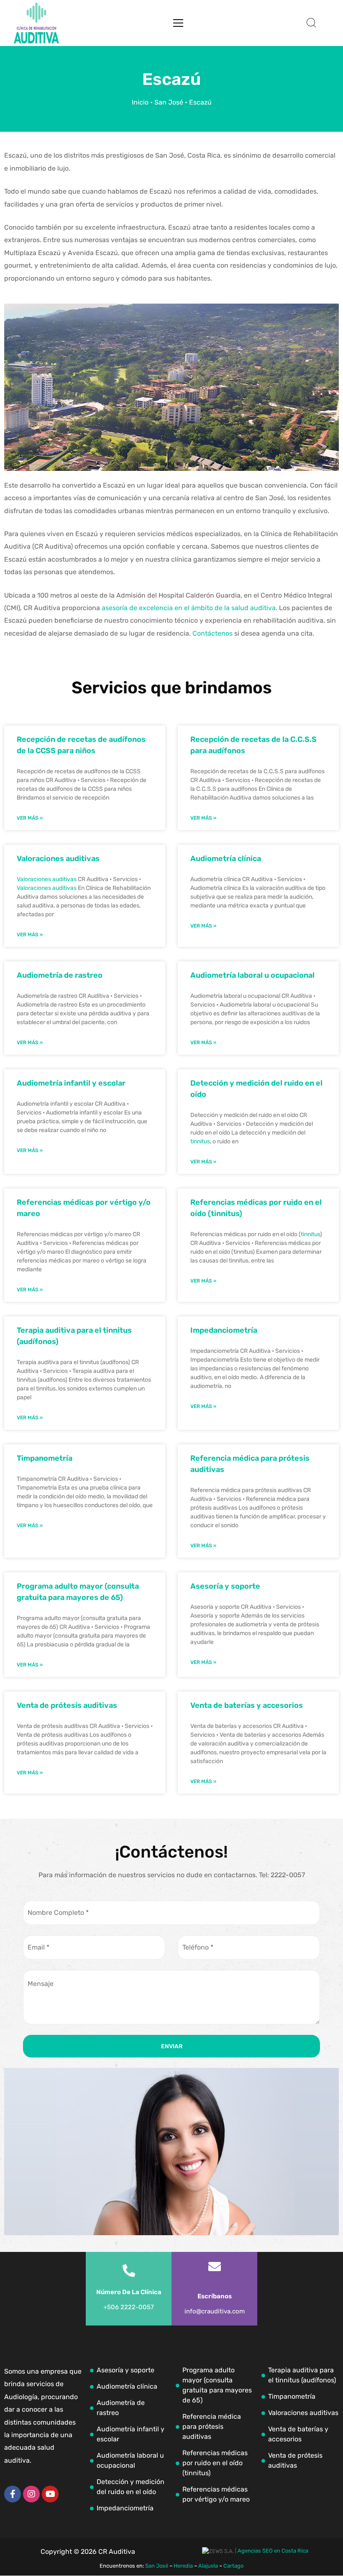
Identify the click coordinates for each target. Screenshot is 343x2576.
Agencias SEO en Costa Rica (273, 2551)
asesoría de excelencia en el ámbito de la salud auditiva (189, 608)
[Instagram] (31, 2494)
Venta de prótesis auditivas (67, 1705)
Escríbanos (215, 2296)
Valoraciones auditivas (58, 859)
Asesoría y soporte (225, 1586)
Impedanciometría (224, 1330)
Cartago (233, 2566)
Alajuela (208, 2566)
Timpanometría (45, 1458)
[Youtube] (50, 2494)
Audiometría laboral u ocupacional (252, 975)
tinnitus (200, 1141)
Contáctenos (212, 633)
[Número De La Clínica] (129, 2271)
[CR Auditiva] (36, 23)
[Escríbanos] (215, 2267)
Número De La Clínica (129, 2292)
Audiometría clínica (226, 859)
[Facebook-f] (13, 2494)
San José (169, 102)
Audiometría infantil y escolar (71, 1083)
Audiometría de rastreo (60, 975)
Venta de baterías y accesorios (247, 1705)
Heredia (183, 2566)
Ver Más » (30, 818)
